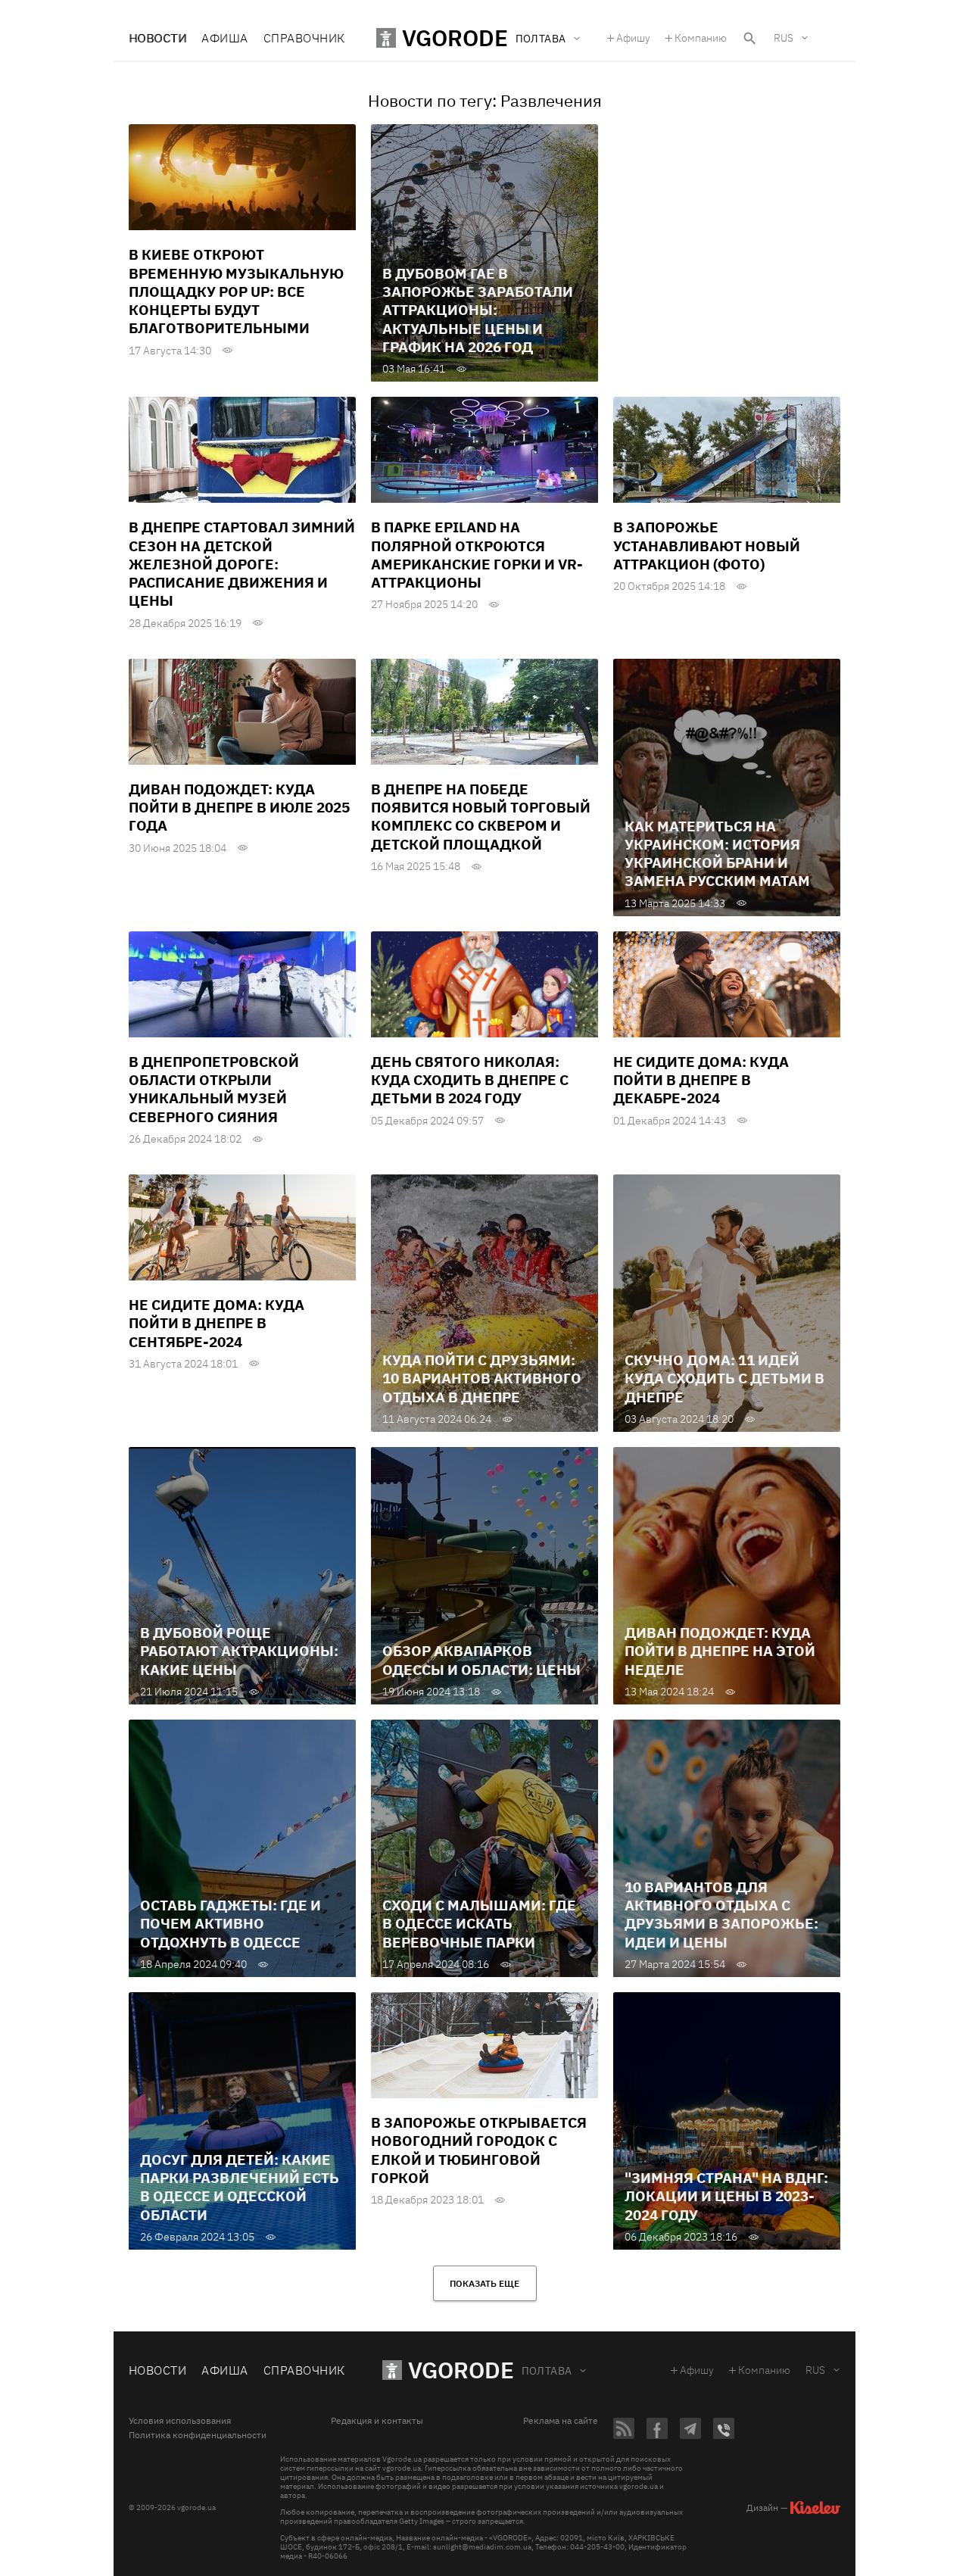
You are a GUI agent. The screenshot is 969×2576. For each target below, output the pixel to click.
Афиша (224, 38)
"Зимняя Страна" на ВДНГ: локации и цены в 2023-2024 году (726, 2196)
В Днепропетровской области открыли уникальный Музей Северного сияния (214, 1089)
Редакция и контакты (377, 2421)
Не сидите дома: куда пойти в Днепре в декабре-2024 (701, 1080)
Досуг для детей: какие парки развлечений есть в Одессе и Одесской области (240, 2187)
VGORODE (461, 2370)
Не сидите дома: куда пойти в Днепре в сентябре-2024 (217, 1323)
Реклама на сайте (561, 2421)
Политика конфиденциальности (198, 2435)
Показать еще (484, 2283)
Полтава (547, 2371)
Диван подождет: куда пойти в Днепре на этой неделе (720, 1651)
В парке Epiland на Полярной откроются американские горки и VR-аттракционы (477, 555)
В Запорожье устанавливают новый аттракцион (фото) (707, 546)
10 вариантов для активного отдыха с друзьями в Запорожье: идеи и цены (721, 1915)
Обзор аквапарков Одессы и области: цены (481, 1660)
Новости (157, 38)
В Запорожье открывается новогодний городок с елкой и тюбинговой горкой (479, 2150)
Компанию (701, 38)
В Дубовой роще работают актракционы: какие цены (239, 1651)
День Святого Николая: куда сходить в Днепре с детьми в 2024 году (470, 1080)
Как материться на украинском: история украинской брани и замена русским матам (717, 854)
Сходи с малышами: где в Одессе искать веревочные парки (479, 1924)
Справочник (304, 38)
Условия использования (180, 2421)
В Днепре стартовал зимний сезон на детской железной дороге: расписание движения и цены (242, 564)
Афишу (633, 38)
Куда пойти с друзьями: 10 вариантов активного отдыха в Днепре (482, 1378)
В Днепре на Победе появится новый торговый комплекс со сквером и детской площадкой (481, 817)
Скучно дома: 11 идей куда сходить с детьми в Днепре (724, 1378)
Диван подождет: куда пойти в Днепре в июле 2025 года (239, 808)
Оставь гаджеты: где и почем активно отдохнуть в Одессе (231, 1924)
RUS (784, 38)
